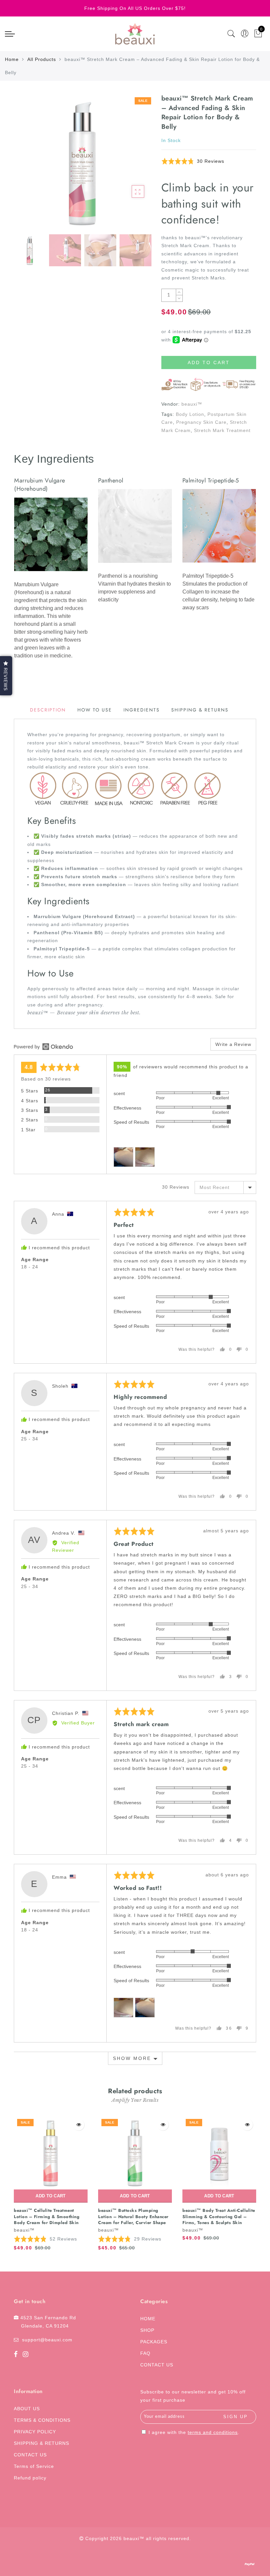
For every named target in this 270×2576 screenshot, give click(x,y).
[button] (193, 161)
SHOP (147, 2330)
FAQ (145, 2353)
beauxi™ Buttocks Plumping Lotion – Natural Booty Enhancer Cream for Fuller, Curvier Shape (133, 2216)
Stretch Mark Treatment (222, 430)
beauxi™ (192, 404)
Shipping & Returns (200, 710)
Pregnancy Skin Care (201, 422)
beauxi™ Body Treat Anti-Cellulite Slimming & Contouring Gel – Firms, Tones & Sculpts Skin (219, 2216)
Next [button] (130, 166)
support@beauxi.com (47, 2340)
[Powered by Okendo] (43, 1047)
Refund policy (30, 2478)
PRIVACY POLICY (35, 2432)
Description (48, 710)
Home (12, 59)
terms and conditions (213, 2432)
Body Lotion (190, 414)
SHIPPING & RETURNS (41, 2443)
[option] (82, 162)
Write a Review (233, 1044)
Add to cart (51, 2196)
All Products (42, 59)
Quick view (79, 2125)
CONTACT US (157, 2365)
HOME (148, 2319)
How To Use (95, 710)
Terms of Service (34, 2466)
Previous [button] (26, 166)
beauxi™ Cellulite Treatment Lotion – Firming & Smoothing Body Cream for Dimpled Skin (47, 2216)
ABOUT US (27, 2409)
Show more (132, 2058)
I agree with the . (193, 2432)
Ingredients (142, 710)
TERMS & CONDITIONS (42, 2420)
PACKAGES (154, 2342)
